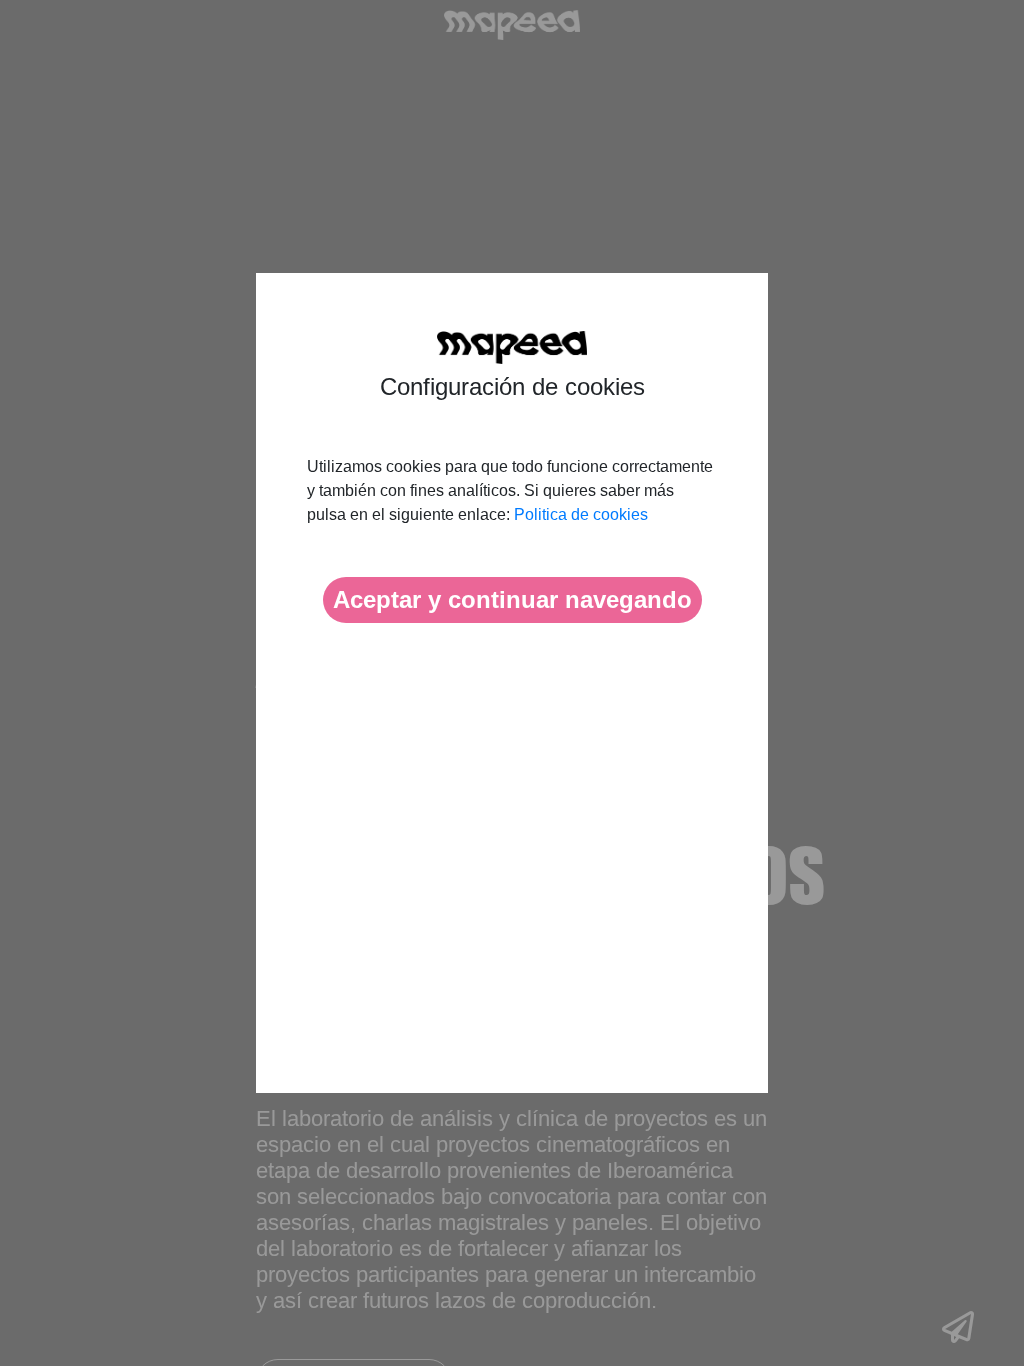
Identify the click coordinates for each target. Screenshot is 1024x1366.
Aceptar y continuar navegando (512, 599)
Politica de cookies (581, 514)
